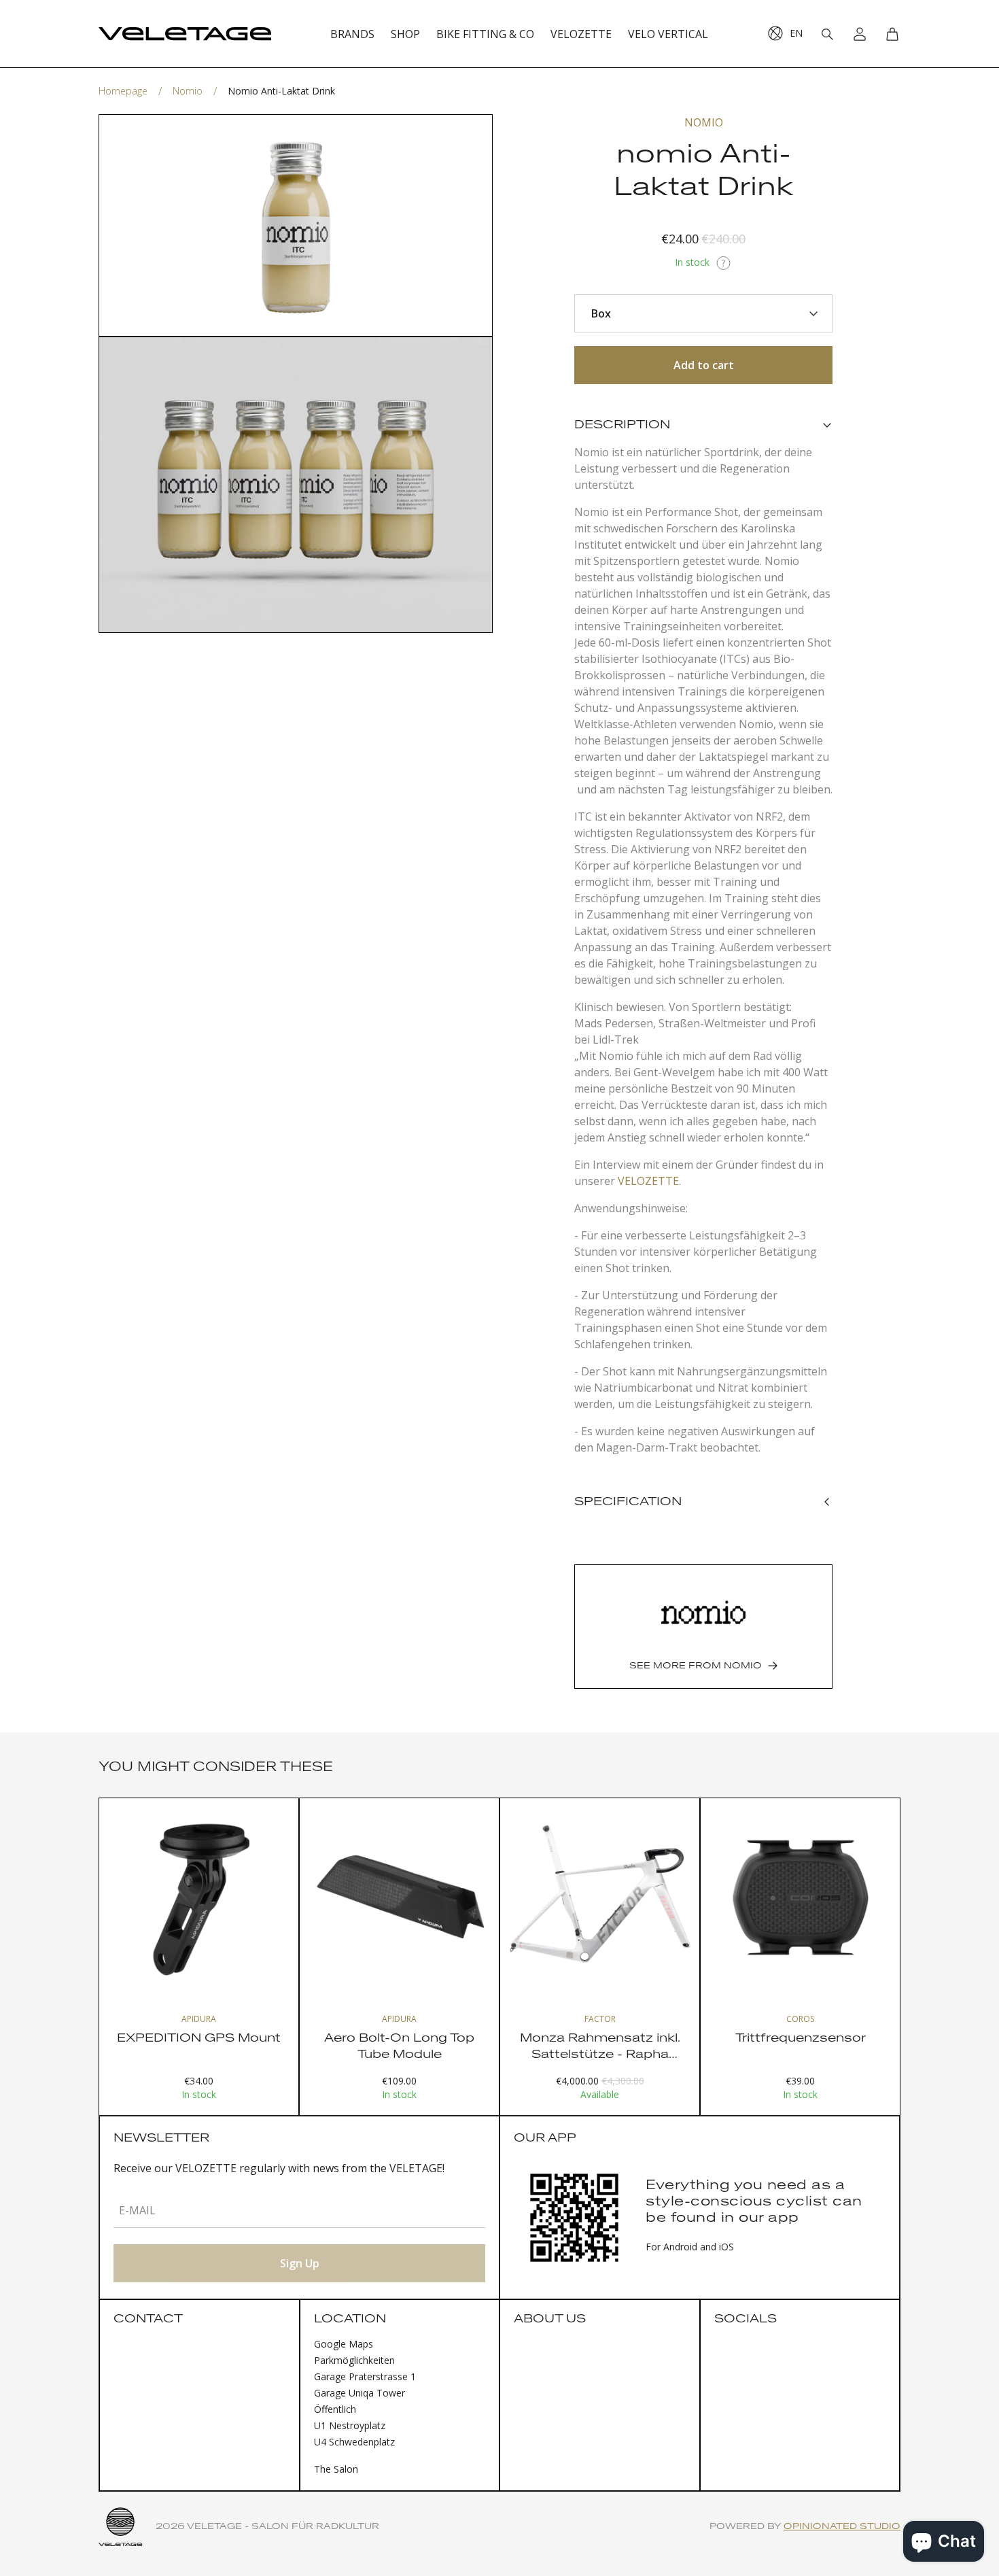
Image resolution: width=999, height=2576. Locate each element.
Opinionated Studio (842, 2527)
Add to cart (704, 365)
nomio (188, 91)
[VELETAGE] (185, 34)
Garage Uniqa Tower (360, 2393)
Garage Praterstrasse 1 (365, 2376)
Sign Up (300, 2263)
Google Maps (344, 2344)
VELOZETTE (648, 1181)
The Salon (336, 2469)
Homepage (123, 91)
